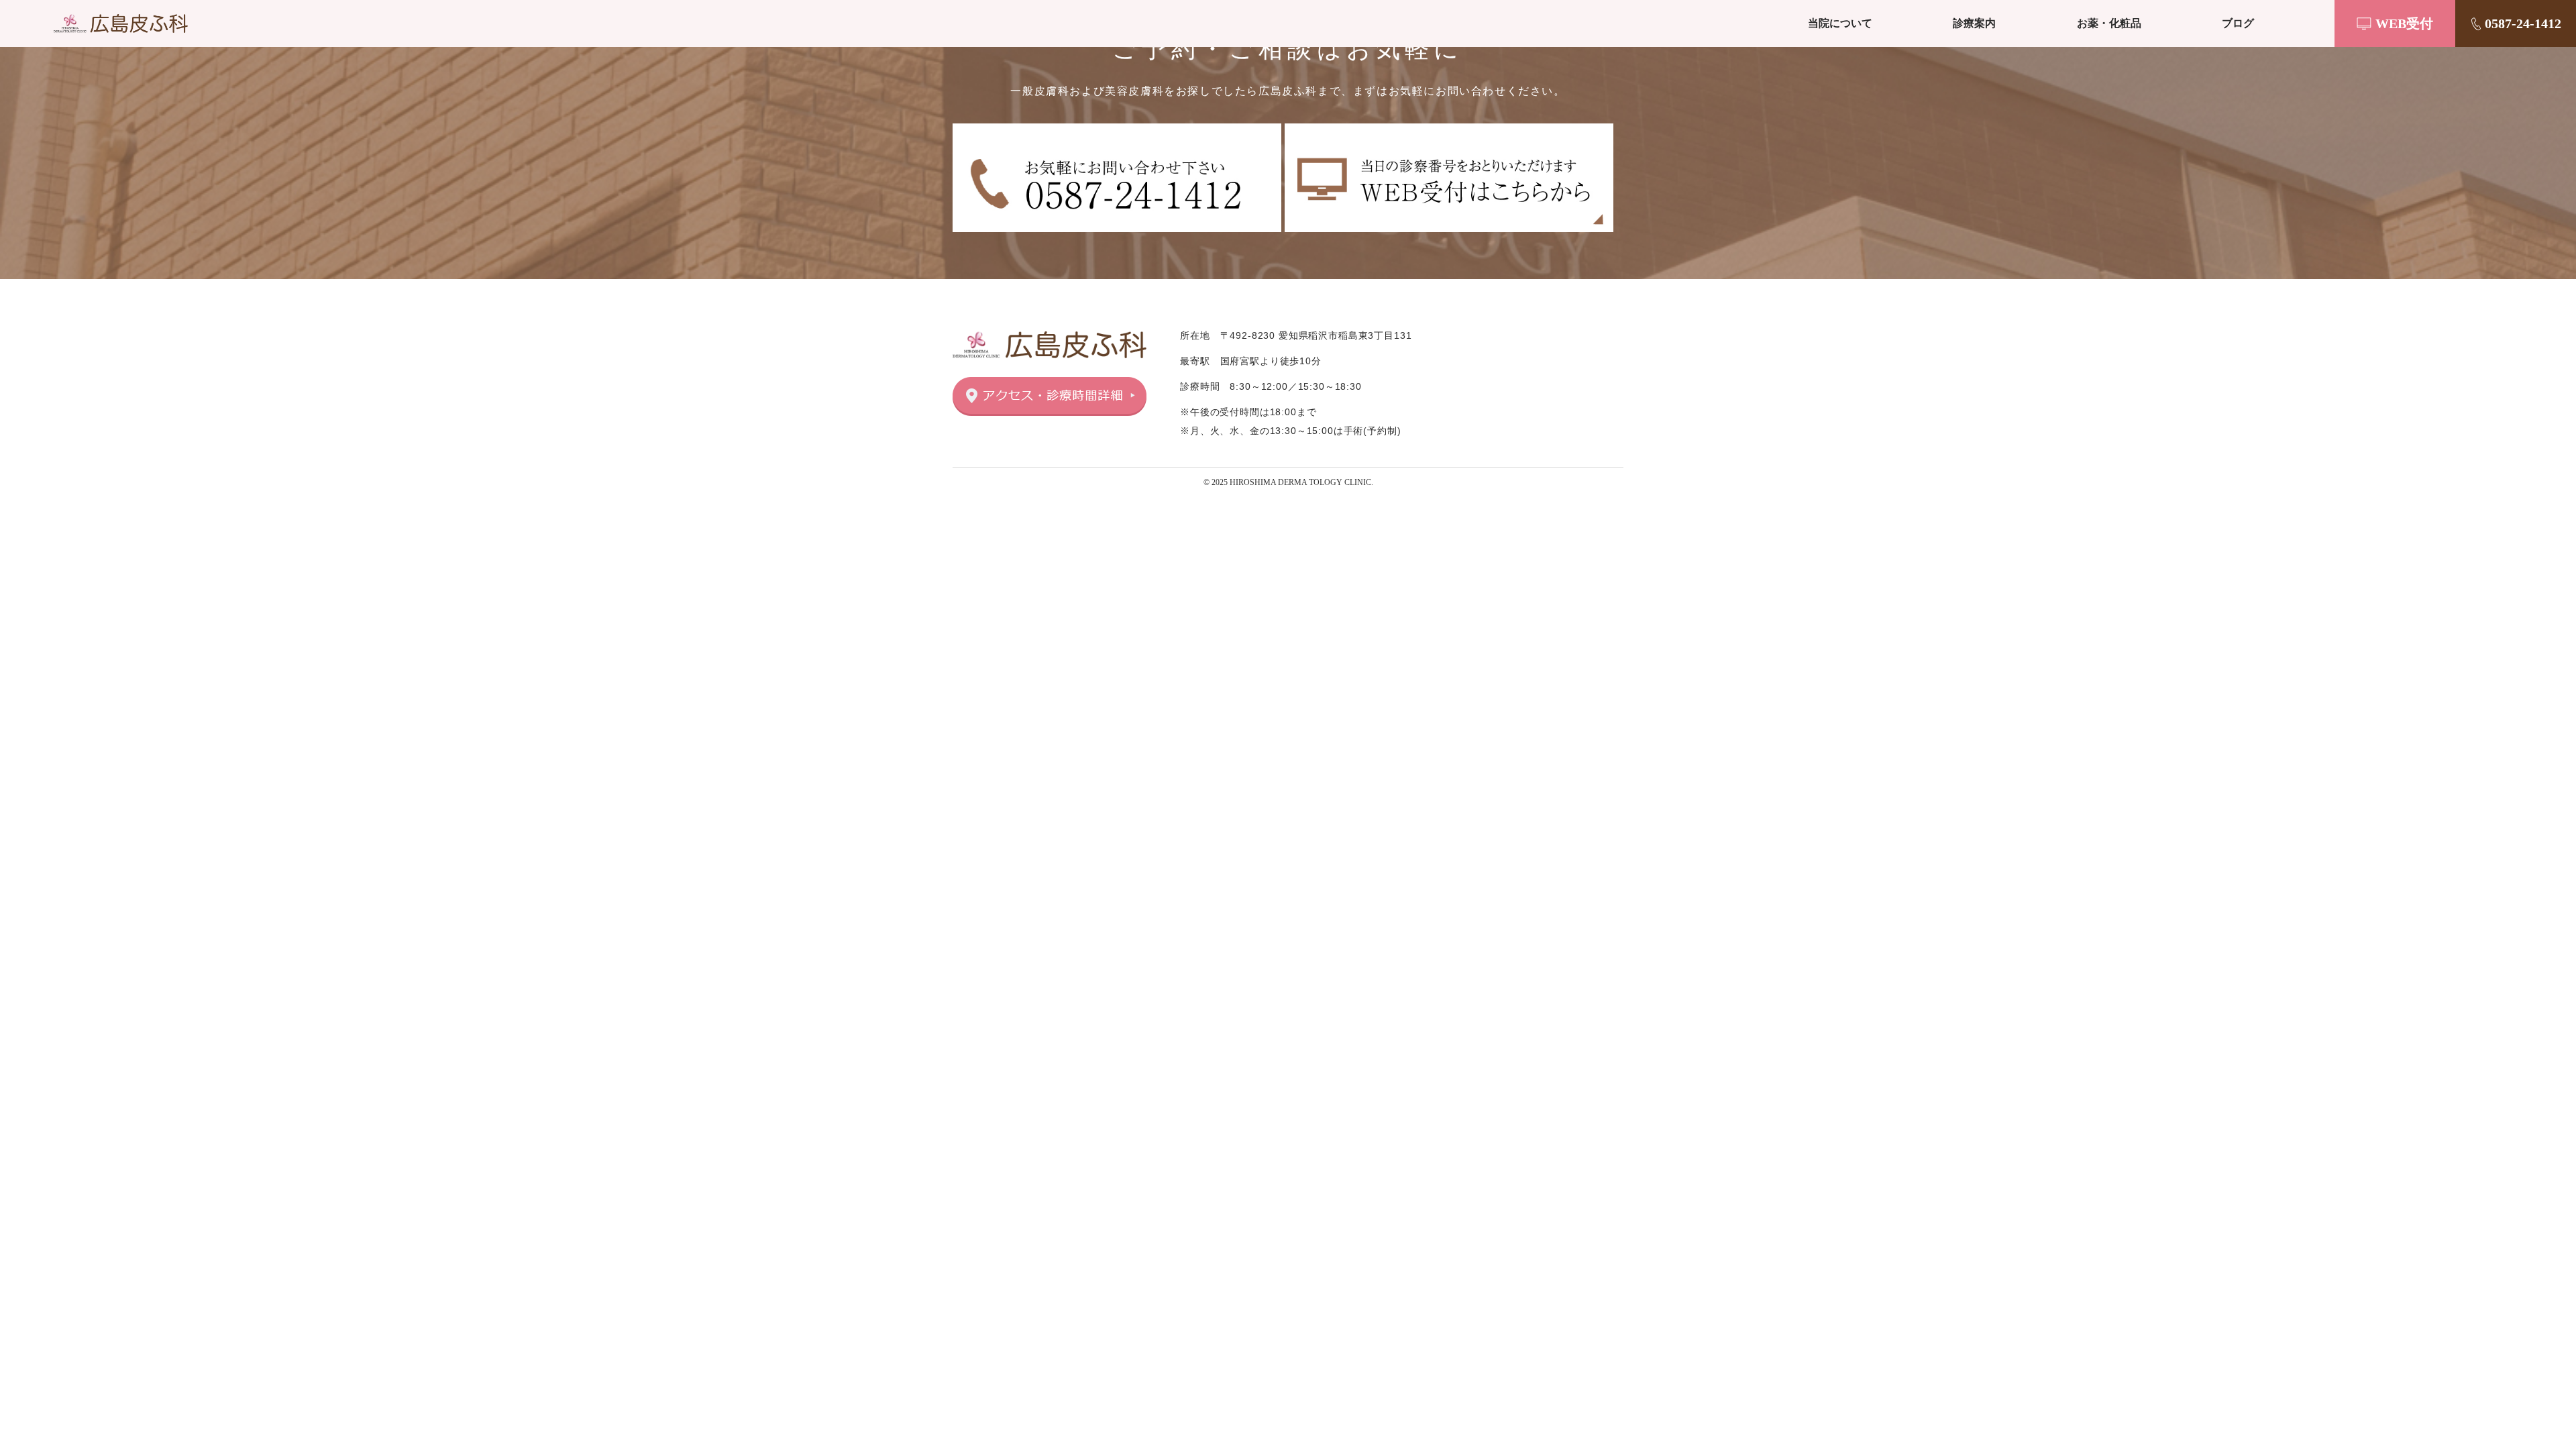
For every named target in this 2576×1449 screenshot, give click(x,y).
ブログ (2238, 23)
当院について (1840, 23)
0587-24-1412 (2523, 23)
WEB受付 (2404, 23)
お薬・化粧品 (2109, 23)
